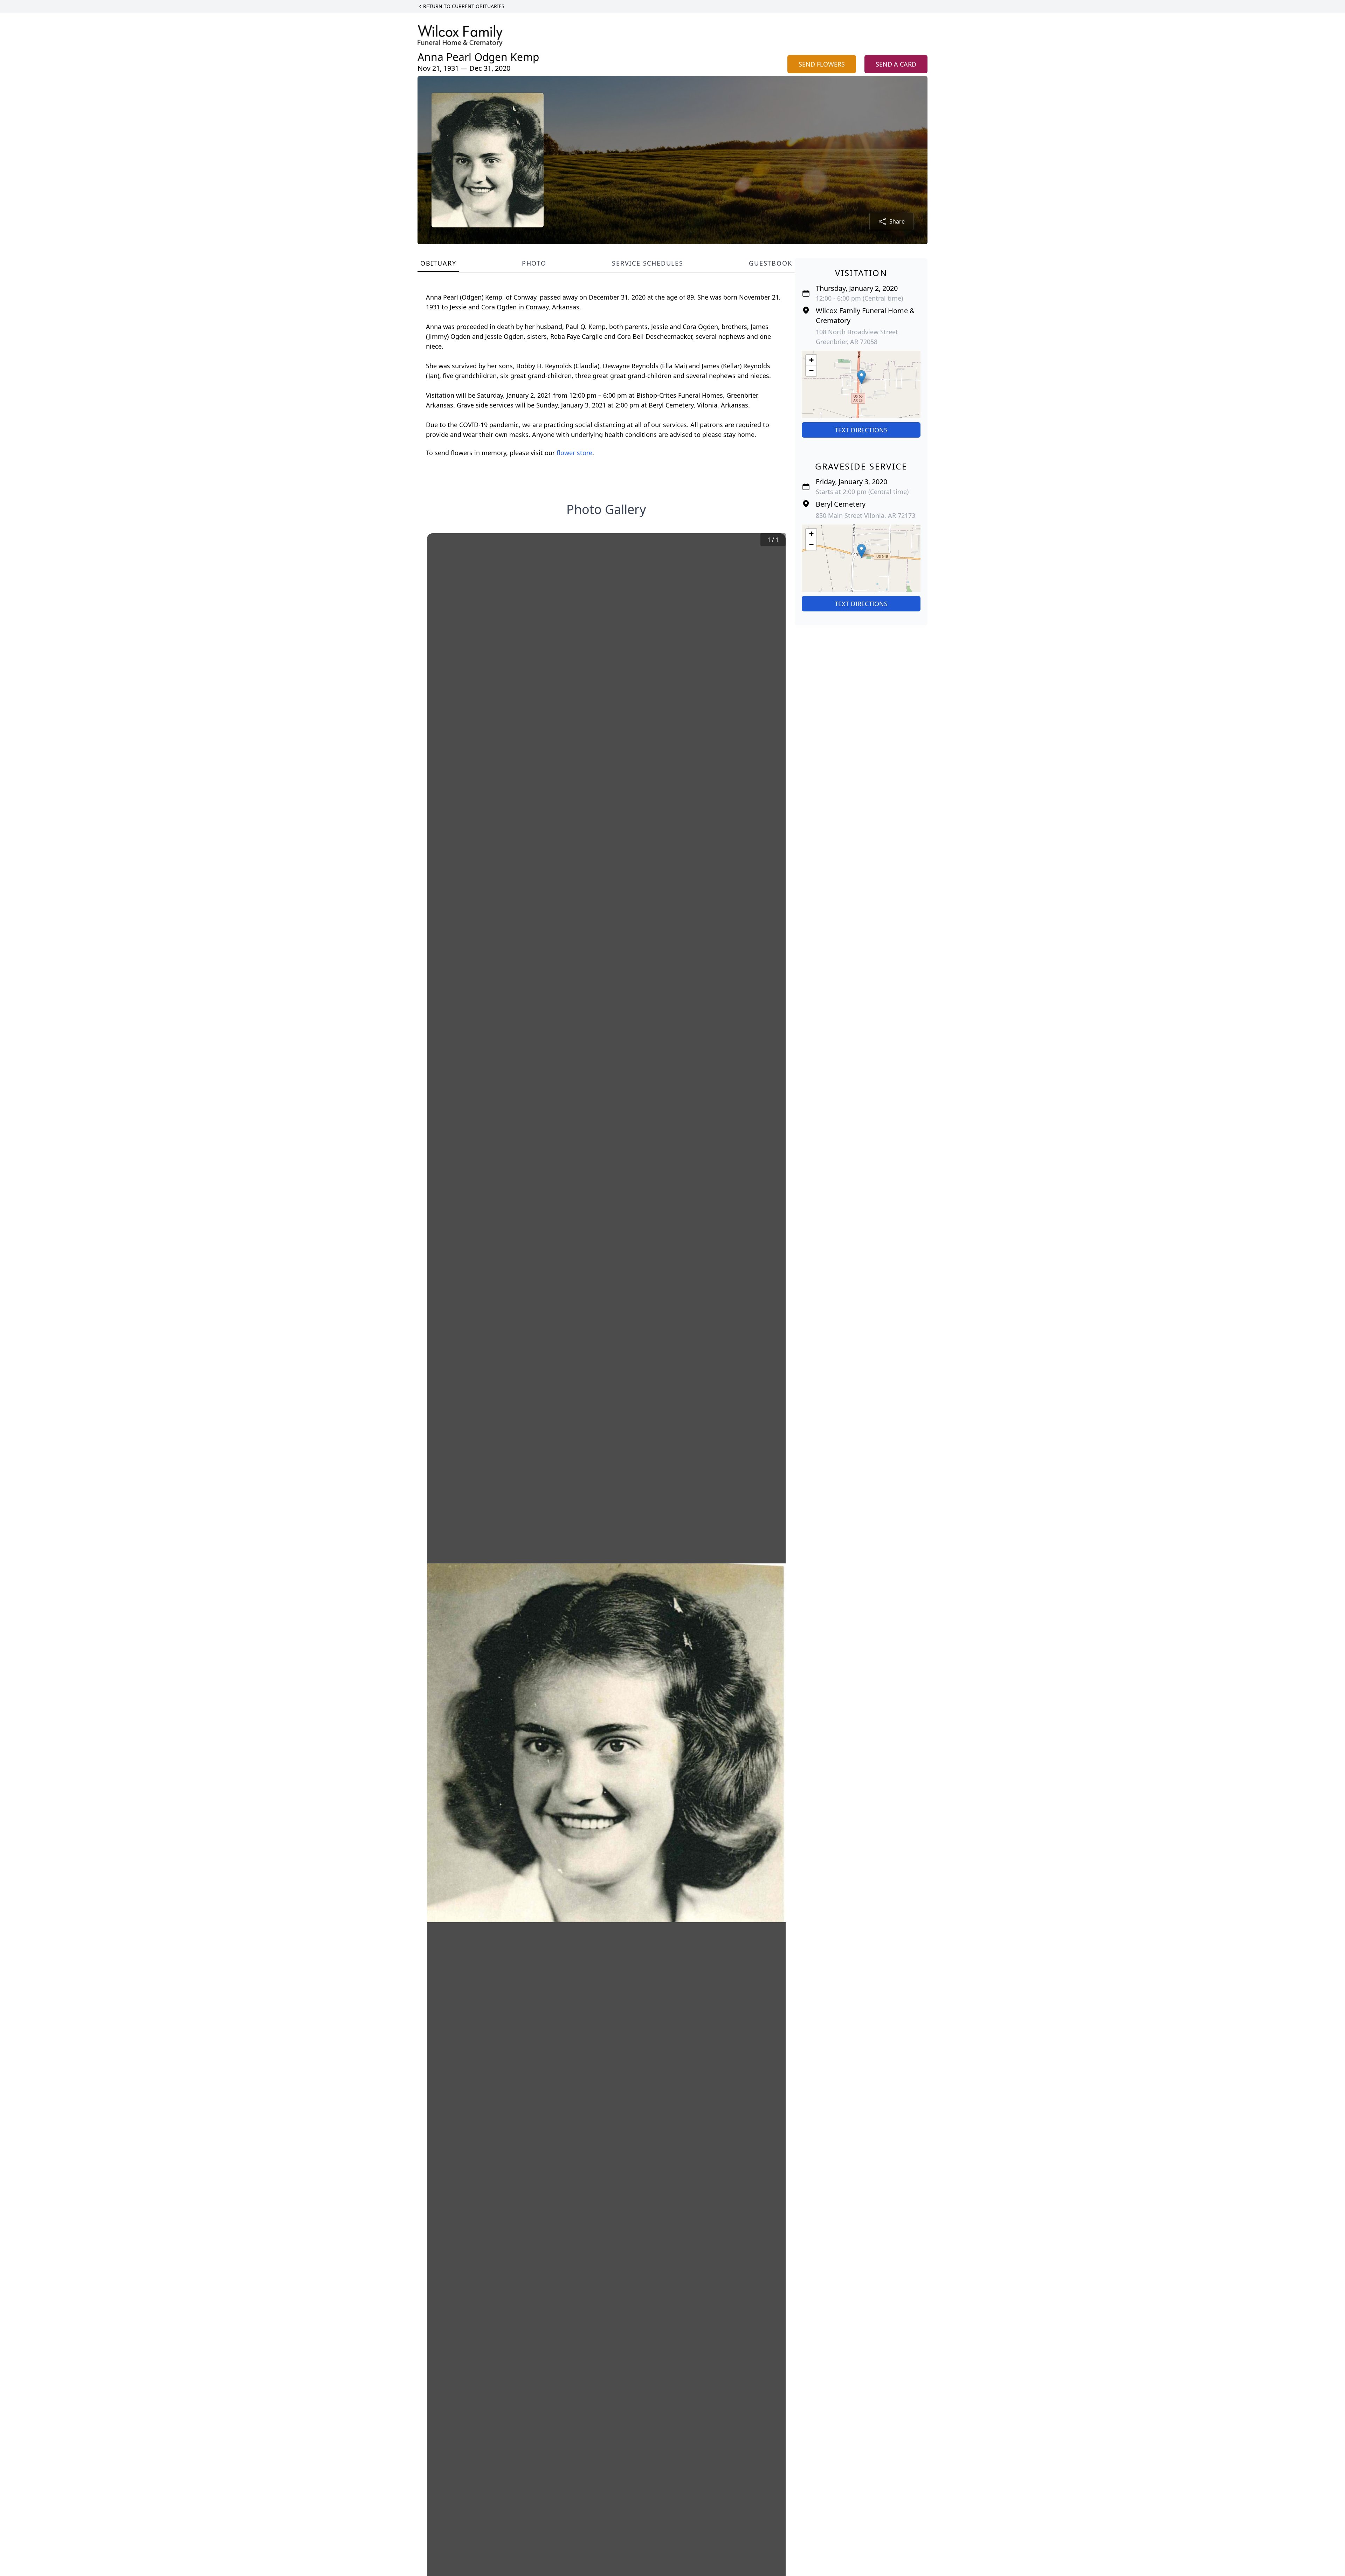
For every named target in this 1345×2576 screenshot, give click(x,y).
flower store (574, 453)
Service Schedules (648, 263)
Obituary (438, 263)
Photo (534, 263)
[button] (861, 377)
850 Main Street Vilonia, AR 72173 (865, 515)
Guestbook (770, 263)
